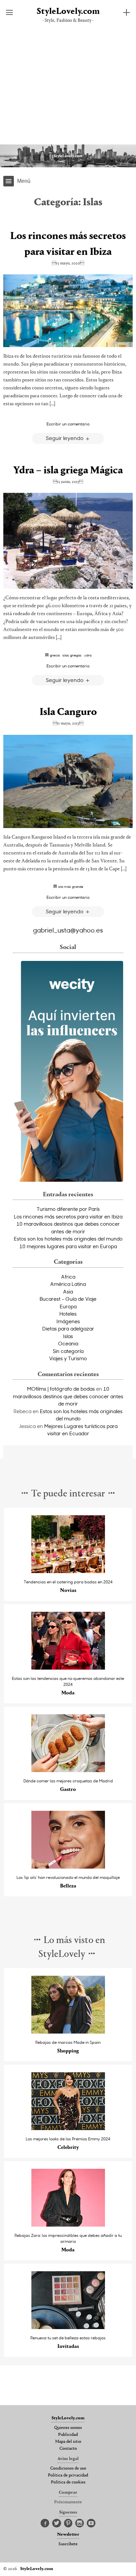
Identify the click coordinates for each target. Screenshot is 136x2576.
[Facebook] (45, 2523)
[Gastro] (68, 1770)
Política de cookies (68, 2482)
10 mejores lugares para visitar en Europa (68, 1246)
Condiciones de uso (68, 2469)
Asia (68, 1291)
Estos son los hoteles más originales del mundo (68, 1239)
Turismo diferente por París (68, 1209)
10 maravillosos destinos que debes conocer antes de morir (68, 1396)
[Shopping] (68, 2032)
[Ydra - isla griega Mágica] (68, 541)
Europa (68, 1306)
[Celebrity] (68, 2128)
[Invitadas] (68, 2327)
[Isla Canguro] (68, 781)
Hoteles (68, 1314)
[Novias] (68, 1571)
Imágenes (68, 1321)
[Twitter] (57, 2523)
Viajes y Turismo (68, 1358)
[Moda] (68, 1668)
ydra (88, 655)
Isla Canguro (68, 712)
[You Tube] (91, 2523)
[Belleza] (68, 1867)
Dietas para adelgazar (68, 1328)
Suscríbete (68, 2544)
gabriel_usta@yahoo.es (68, 930)
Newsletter (68, 2535)
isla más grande (71, 887)
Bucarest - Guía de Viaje (68, 1299)
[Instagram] (80, 2523)
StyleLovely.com (68, 12)
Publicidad (68, 2435)
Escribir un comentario (68, 424)
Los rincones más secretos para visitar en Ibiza (68, 1216)
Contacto (68, 2449)
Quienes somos (68, 2428)
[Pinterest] (68, 2523)
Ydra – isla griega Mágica (68, 471)
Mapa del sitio (68, 2442)
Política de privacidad (68, 2476)
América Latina (68, 1284)
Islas (68, 1336)
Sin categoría (68, 1351)
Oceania (68, 1343)
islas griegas (72, 655)
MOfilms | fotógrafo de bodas (61, 1389)
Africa (68, 1277)
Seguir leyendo (65, 438)
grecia (55, 655)
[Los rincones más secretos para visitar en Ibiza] (68, 311)
